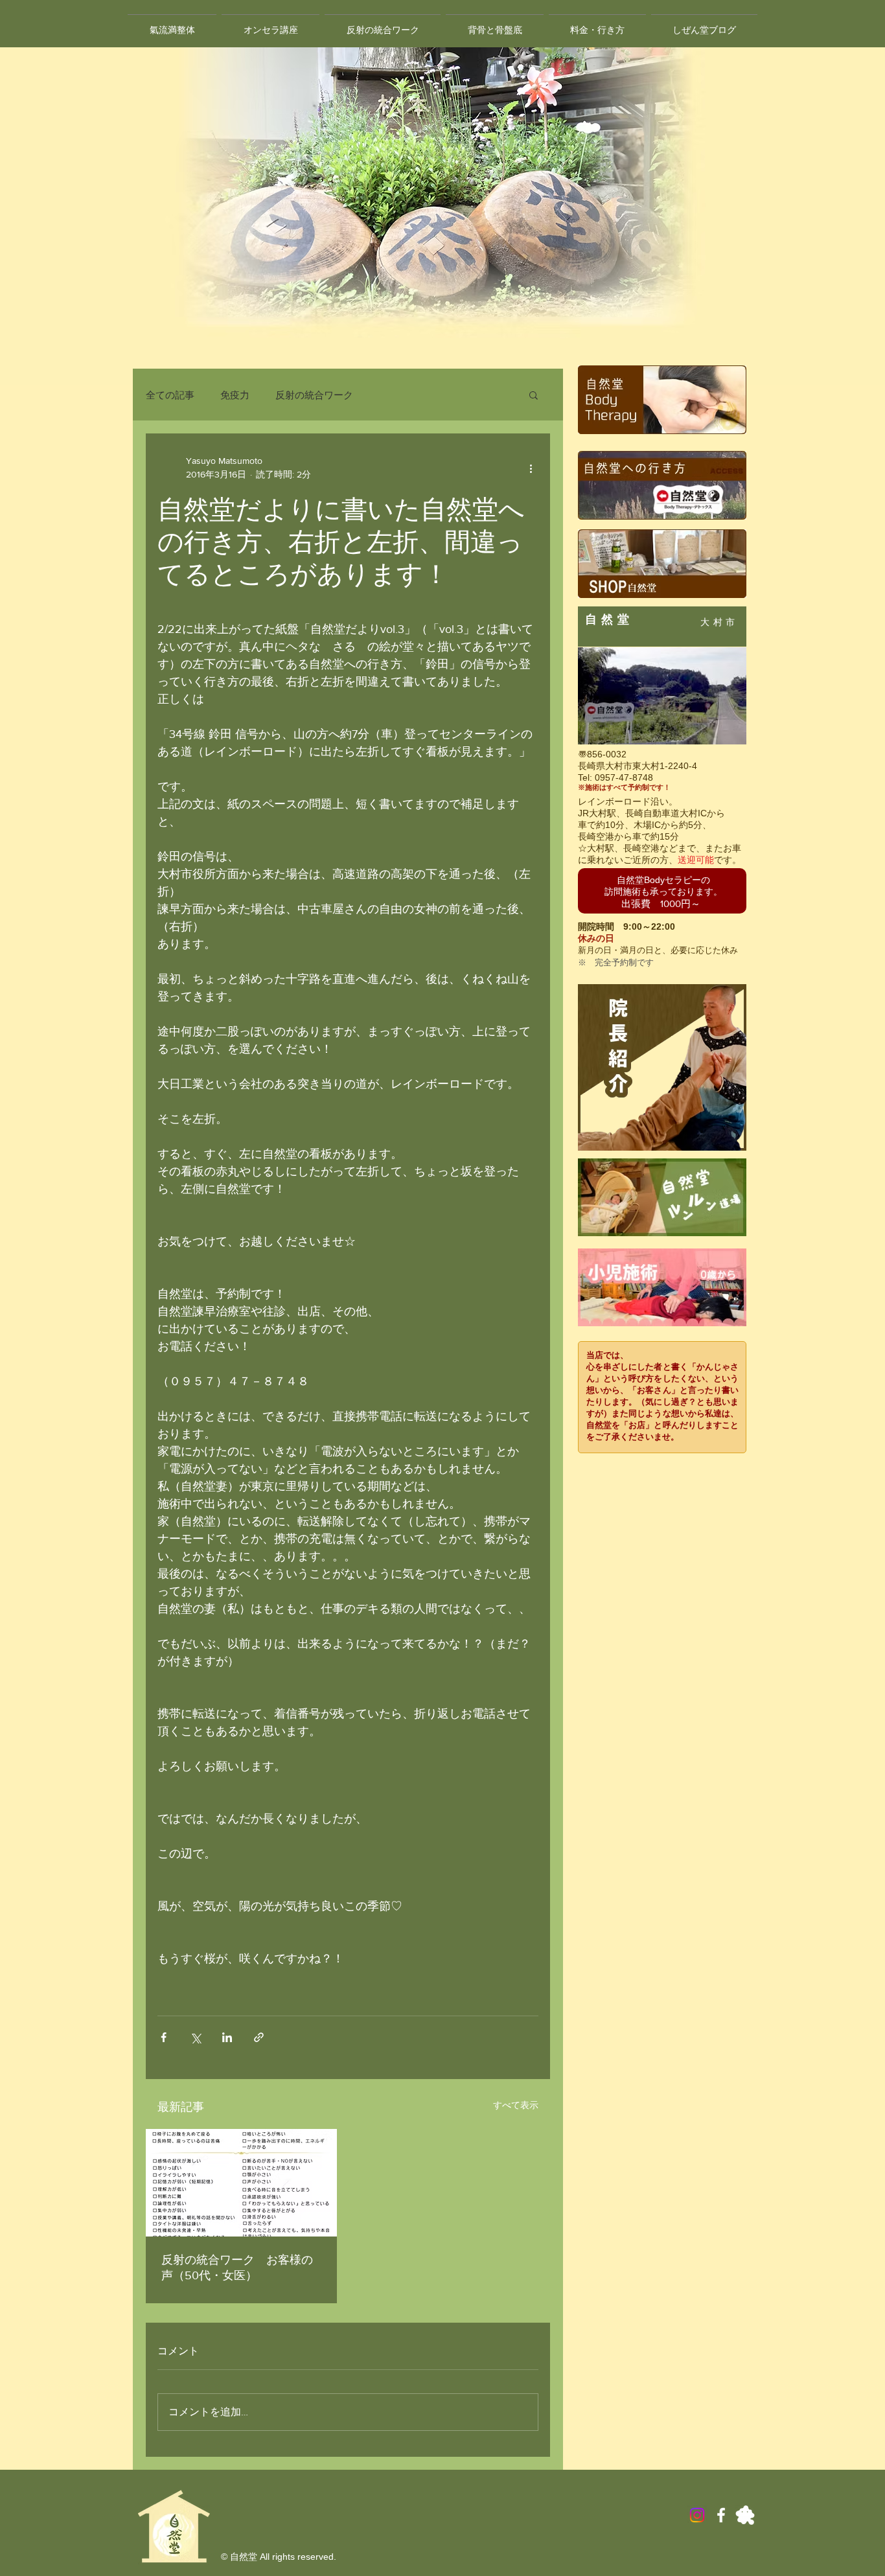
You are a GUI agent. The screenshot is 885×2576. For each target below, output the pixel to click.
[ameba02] (745, 2515)
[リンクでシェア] (259, 2037)
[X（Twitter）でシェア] (195, 2037)
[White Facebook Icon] (721, 2515)
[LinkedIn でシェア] (227, 2037)
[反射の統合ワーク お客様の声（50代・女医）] (241, 2183)
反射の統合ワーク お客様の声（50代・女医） (237, 2268)
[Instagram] (697, 2515)
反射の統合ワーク (314, 395)
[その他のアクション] (531, 468)
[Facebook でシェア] (164, 2037)
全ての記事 (170, 395)
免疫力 (235, 395)
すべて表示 (516, 2105)
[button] (534, 395)
